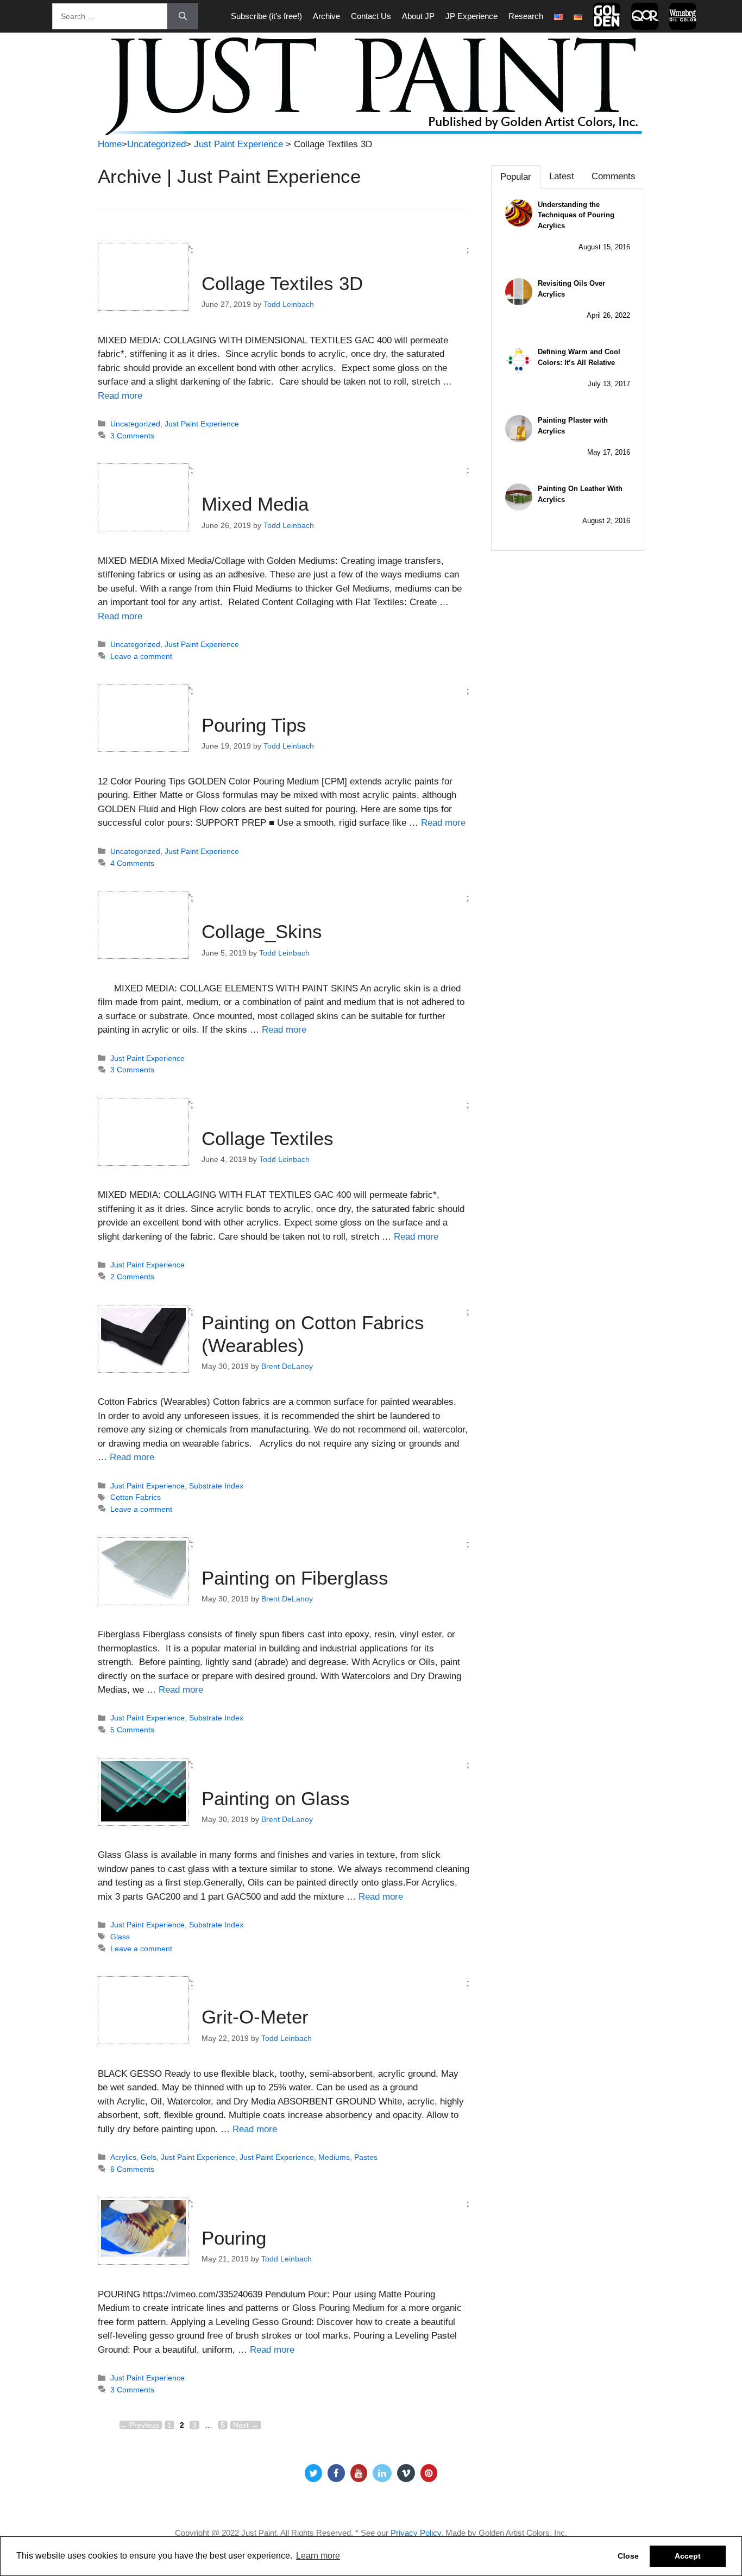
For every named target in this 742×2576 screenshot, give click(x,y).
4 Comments (132, 863)
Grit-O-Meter (255, 2017)
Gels (149, 2157)
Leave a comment (141, 656)
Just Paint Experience (238, 144)
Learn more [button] (318, 2556)
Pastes (366, 2157)
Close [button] (628, 2556)
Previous (139, 2425)
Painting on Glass (276, 1798)
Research (526, 16)
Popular (516, 177)
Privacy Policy (416, 2533)
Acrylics (123, 2157)
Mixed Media (255, 504)
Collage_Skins (262, 931)
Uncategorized (156, 144)
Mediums (334, 2157)
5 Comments (132, 1730)
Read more (120, 396)
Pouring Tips (254, 725)
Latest (562, 176)
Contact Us (371, 16)
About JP (418, 16)
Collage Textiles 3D (282, 283)
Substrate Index (216, 1486)
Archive (326, 16)
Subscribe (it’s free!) (266, 16)
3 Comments (132, 436)
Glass (120, 1937)
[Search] (183, 16)
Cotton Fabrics (136, 1497)
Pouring (234, 2238)
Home (110, 144)
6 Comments (132, 2169)
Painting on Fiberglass (295, 1578)
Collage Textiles (268, 1138)
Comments (614, 176)
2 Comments (132, 1277)
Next (246, 2425)
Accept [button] (688, 2556)
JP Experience (471, 16)
